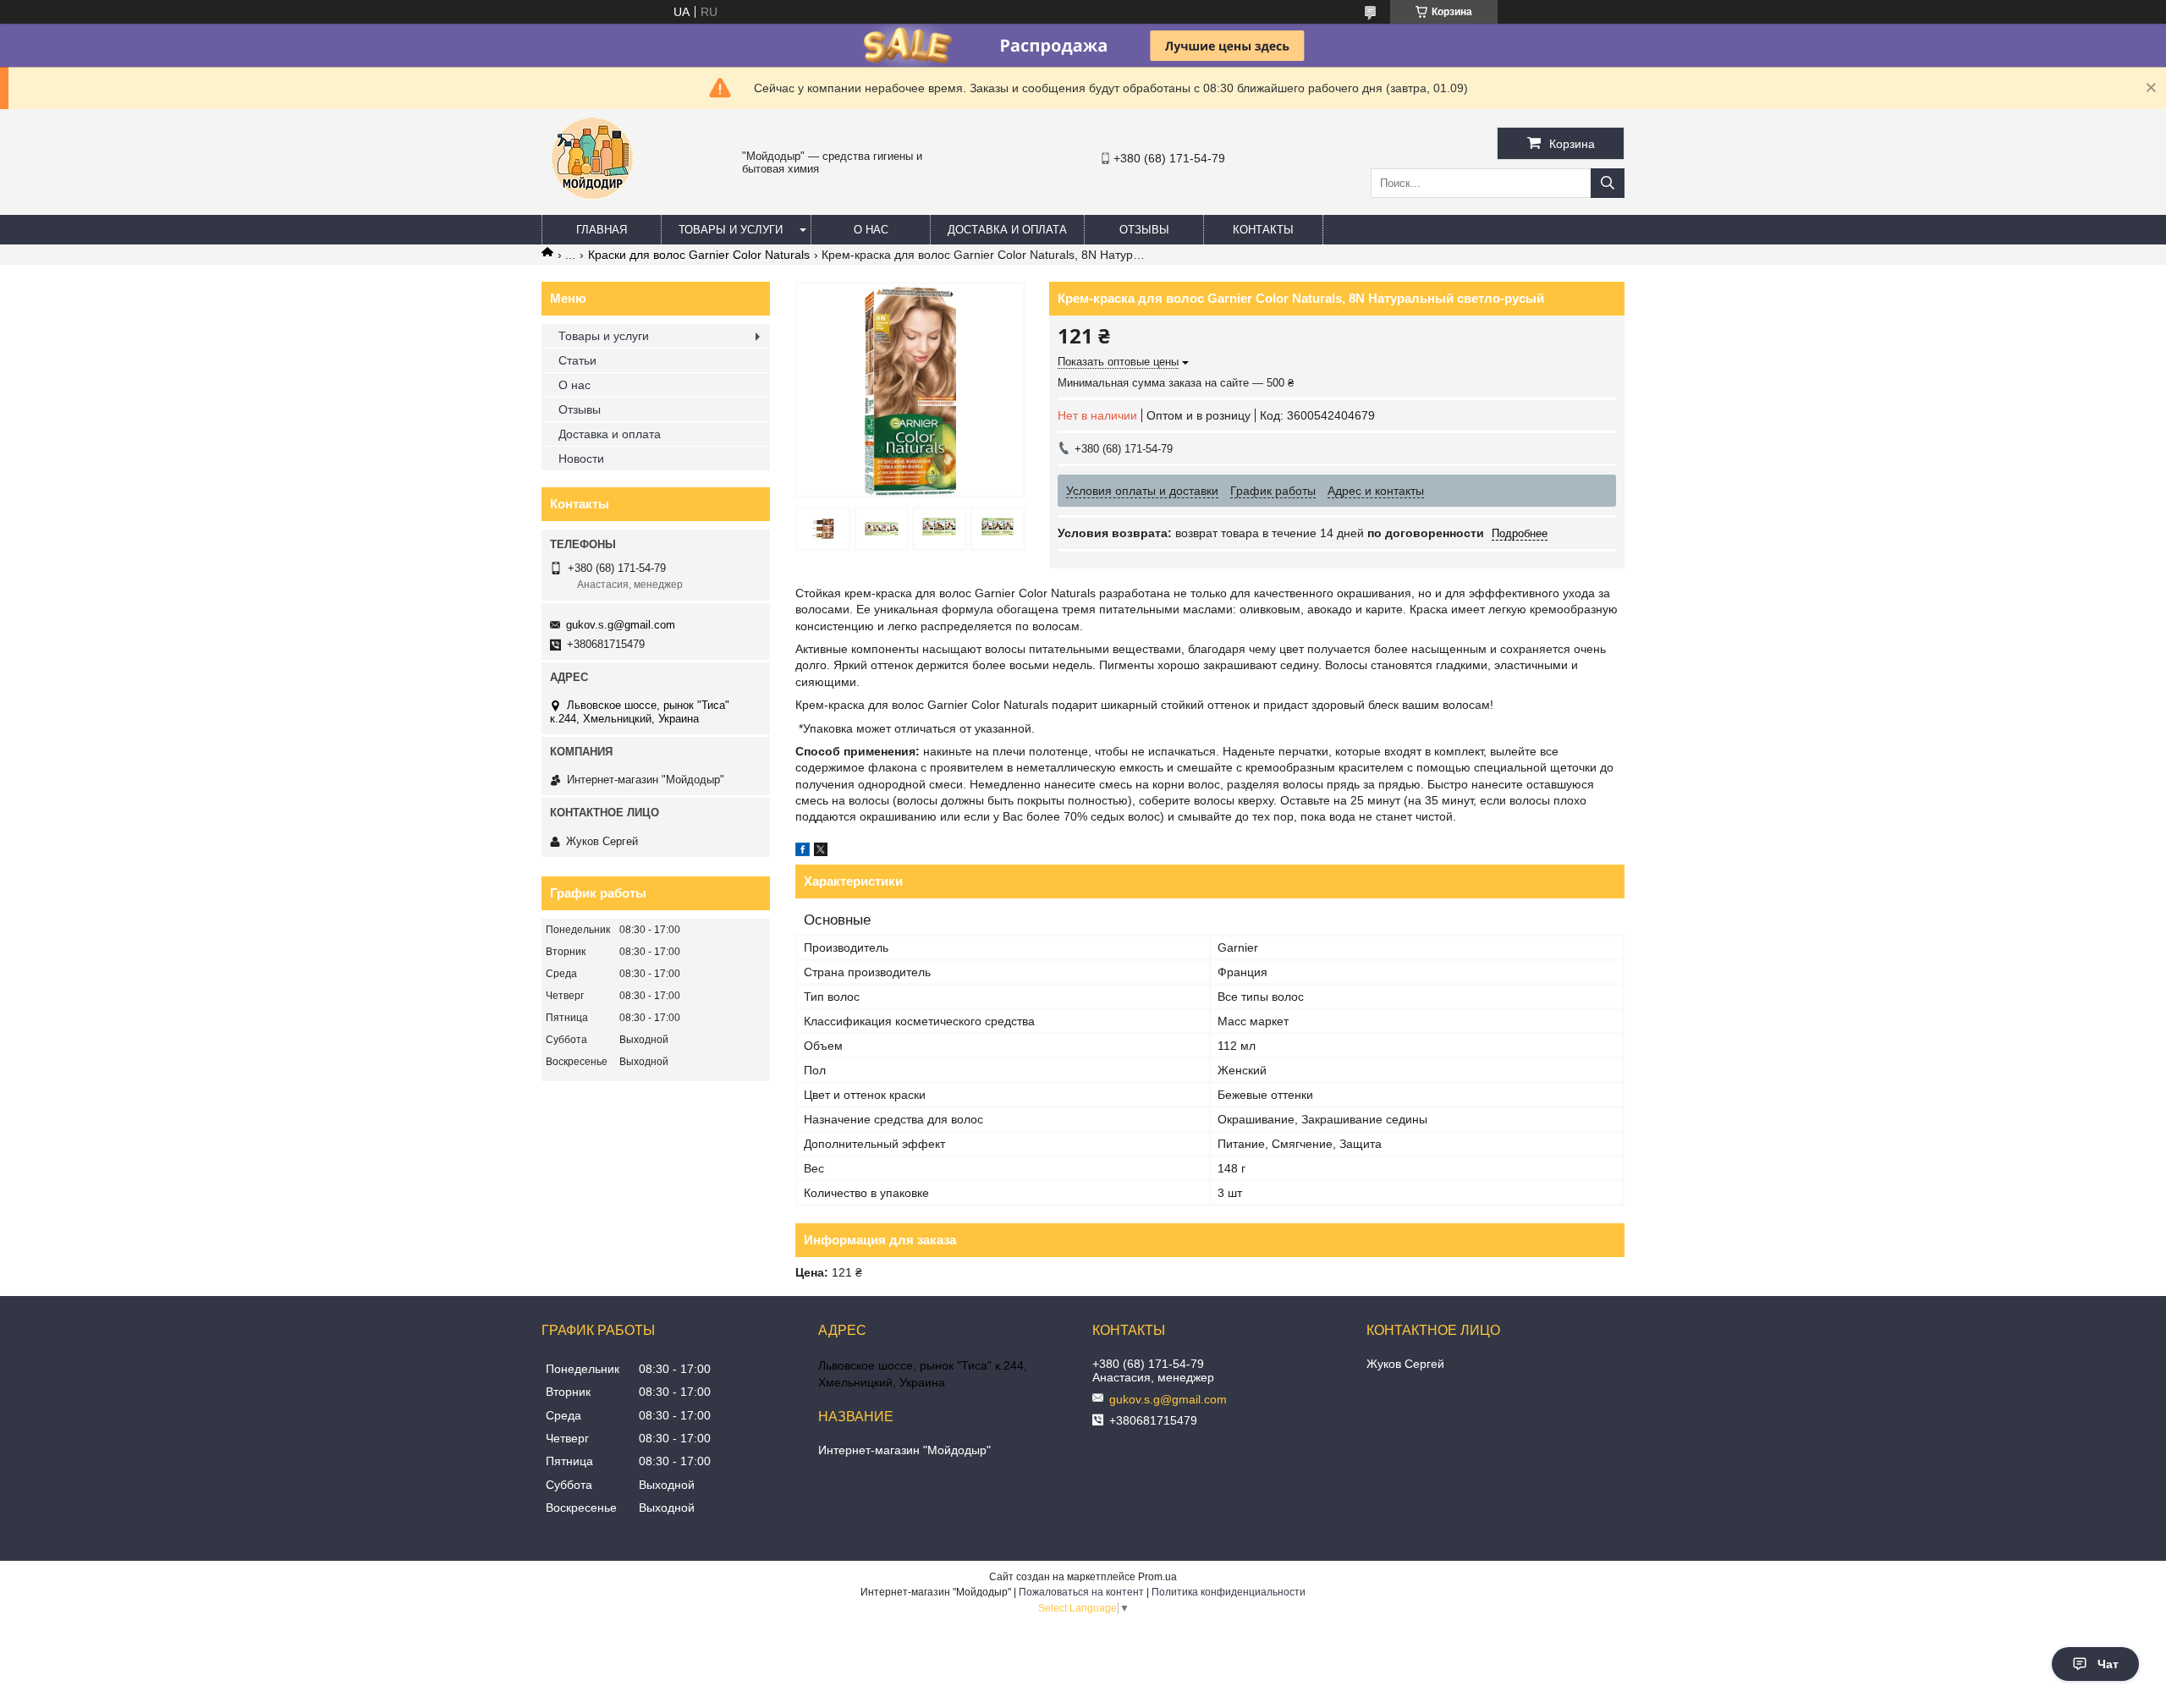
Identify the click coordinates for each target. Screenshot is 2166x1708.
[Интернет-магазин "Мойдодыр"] (592, 207)
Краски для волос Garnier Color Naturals (699, 255)
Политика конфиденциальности (1229, 1592)
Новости (581, 459)
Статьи (577, 360)
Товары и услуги (731, 230)
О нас (871, 230)
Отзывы (1144, 230)
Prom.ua (1157, 1577)
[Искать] (1608, 183)
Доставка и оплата (1007, 230)
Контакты (1263, 230)
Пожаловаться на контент (1081, 1592)
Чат (2108, 1664)
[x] (821, 852)
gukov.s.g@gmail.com (621, 625)
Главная (602, 230)
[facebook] (803, 852)
